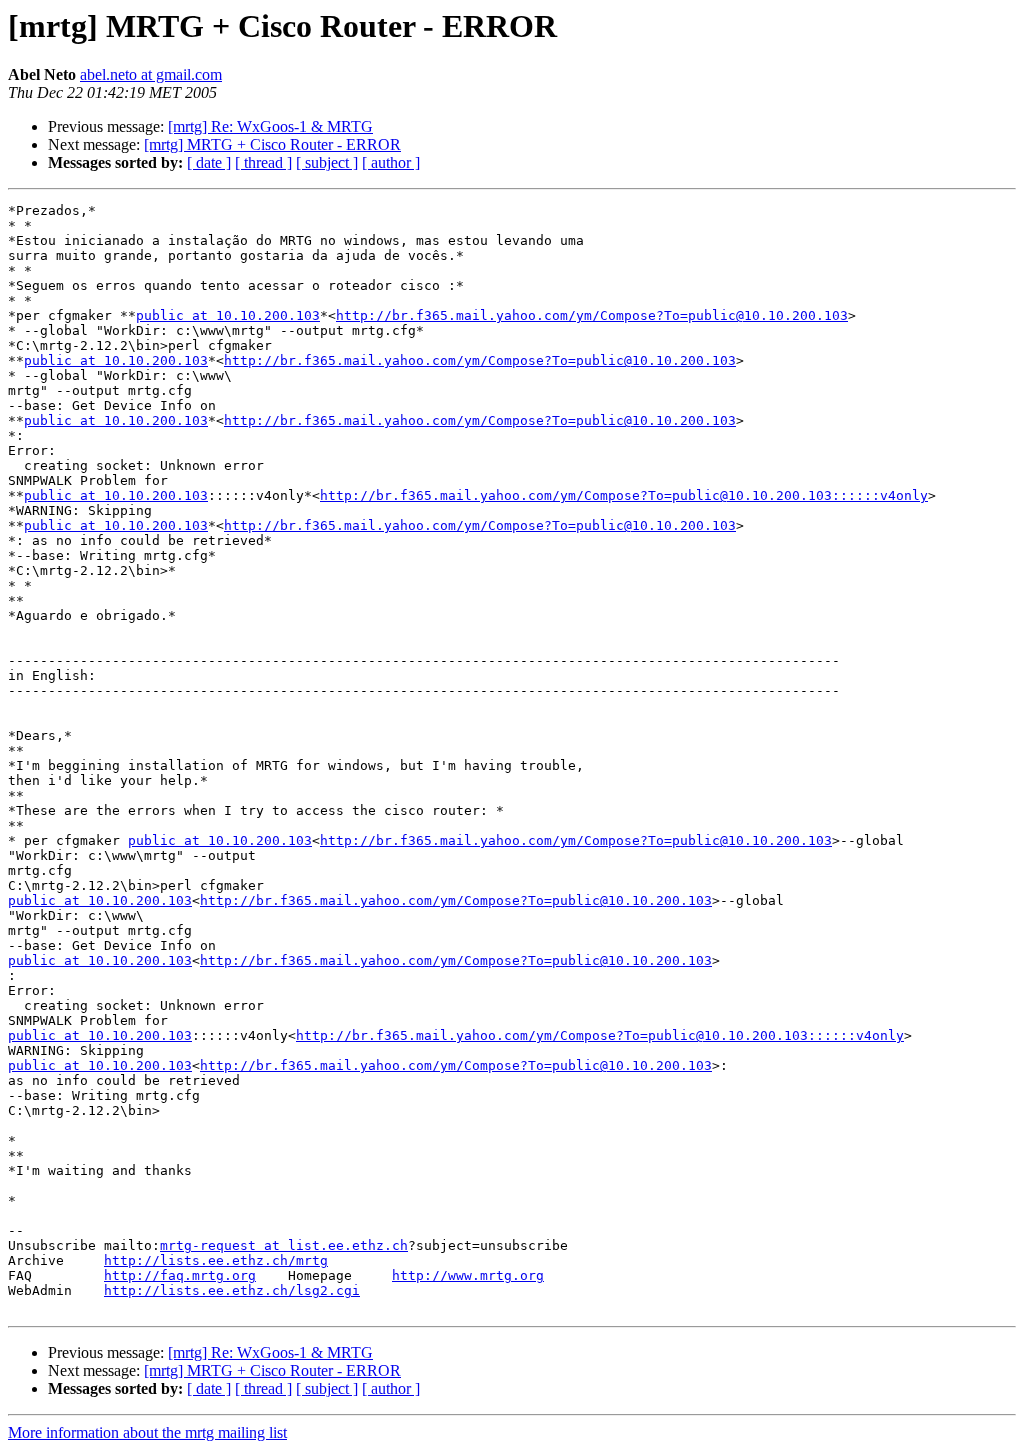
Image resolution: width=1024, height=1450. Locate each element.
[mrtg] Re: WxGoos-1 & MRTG (270, 126)
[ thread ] (263, 162)
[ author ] (391, 162)
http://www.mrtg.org (468, 1275)
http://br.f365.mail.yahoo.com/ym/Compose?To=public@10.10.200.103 (592, 315)
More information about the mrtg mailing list (147, 1432)
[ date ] (209, 162)
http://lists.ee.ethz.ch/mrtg (216, 1260)
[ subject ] (327, 162)
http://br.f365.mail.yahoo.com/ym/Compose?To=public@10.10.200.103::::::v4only (624, 495)
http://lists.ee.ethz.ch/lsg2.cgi (232, 1290)
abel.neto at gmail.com (151, 74)
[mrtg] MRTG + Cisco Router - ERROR (272, 144)
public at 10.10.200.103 (228, 315)
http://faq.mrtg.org (180, 1275)
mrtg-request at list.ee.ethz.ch (284, 1245)
